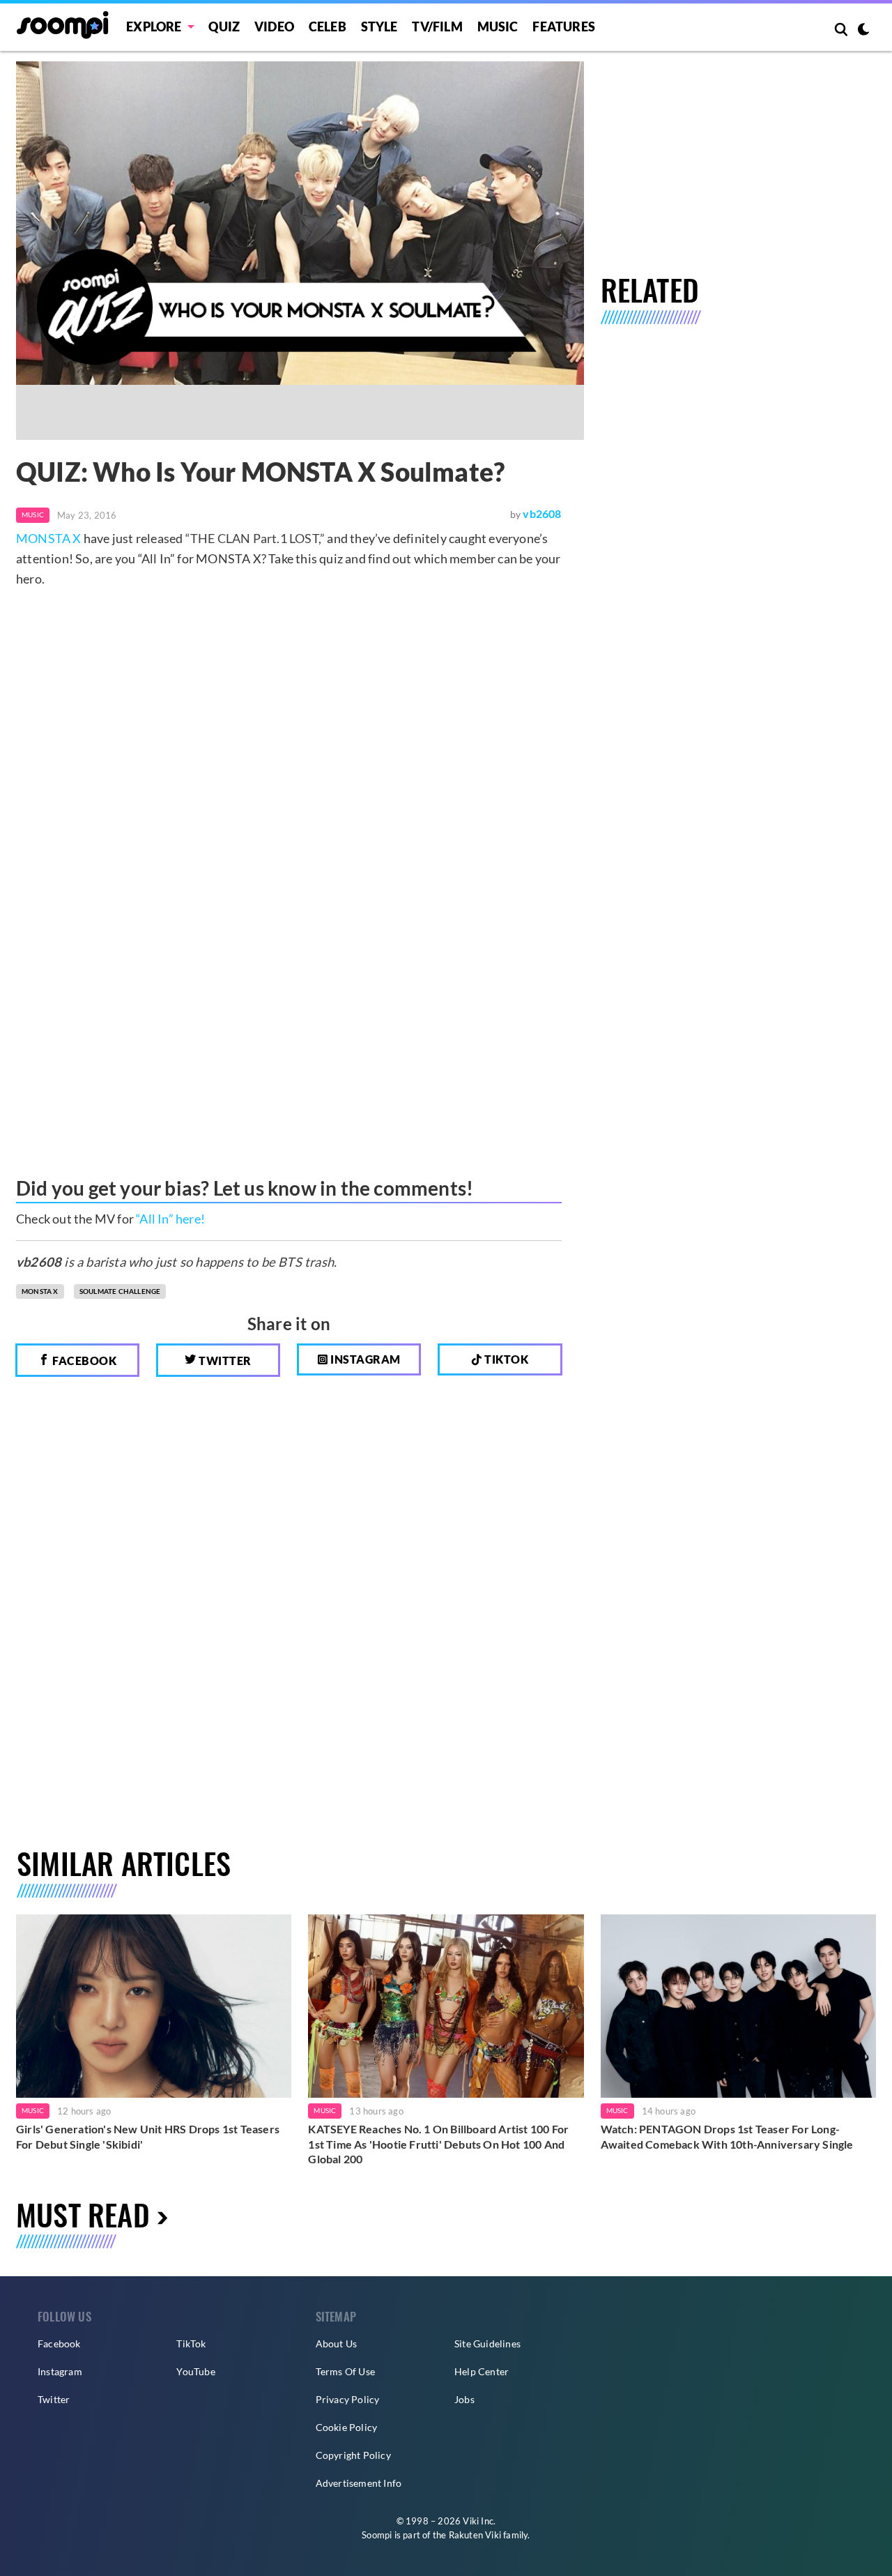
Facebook (84, 1361)
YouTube (195, 2371)
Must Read (83, 2214)
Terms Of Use (345, 2371)
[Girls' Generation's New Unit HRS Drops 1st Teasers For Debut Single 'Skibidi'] (154, 2006)
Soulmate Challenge (120, 1291)
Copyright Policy (353, 2455)
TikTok (191, 2343)
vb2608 (542, 513)
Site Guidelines (487, 2343)
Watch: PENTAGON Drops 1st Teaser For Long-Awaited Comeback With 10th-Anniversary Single (727, 2136)
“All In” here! (170, 1219)
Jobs (464, 2399)
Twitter (224, 1361)
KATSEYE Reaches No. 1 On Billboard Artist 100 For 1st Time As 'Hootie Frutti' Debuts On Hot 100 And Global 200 (438, 2144)
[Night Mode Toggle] (863, 31)
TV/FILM (437, 26)
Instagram (364, 1359)
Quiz (224, 26)
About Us (337, 2343)
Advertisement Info (359, 2483)
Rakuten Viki (475, 2535)
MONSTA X (49, 538)
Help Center (482, 2371)
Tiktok (506, 1359)
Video (274, 26)
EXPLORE (154, 26)
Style (379, 26)
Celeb (328, 26)
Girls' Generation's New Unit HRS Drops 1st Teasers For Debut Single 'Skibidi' (148, 2136)
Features (564, 26)
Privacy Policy (348, 2399)
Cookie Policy (347, 2427)
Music (498, 26)
